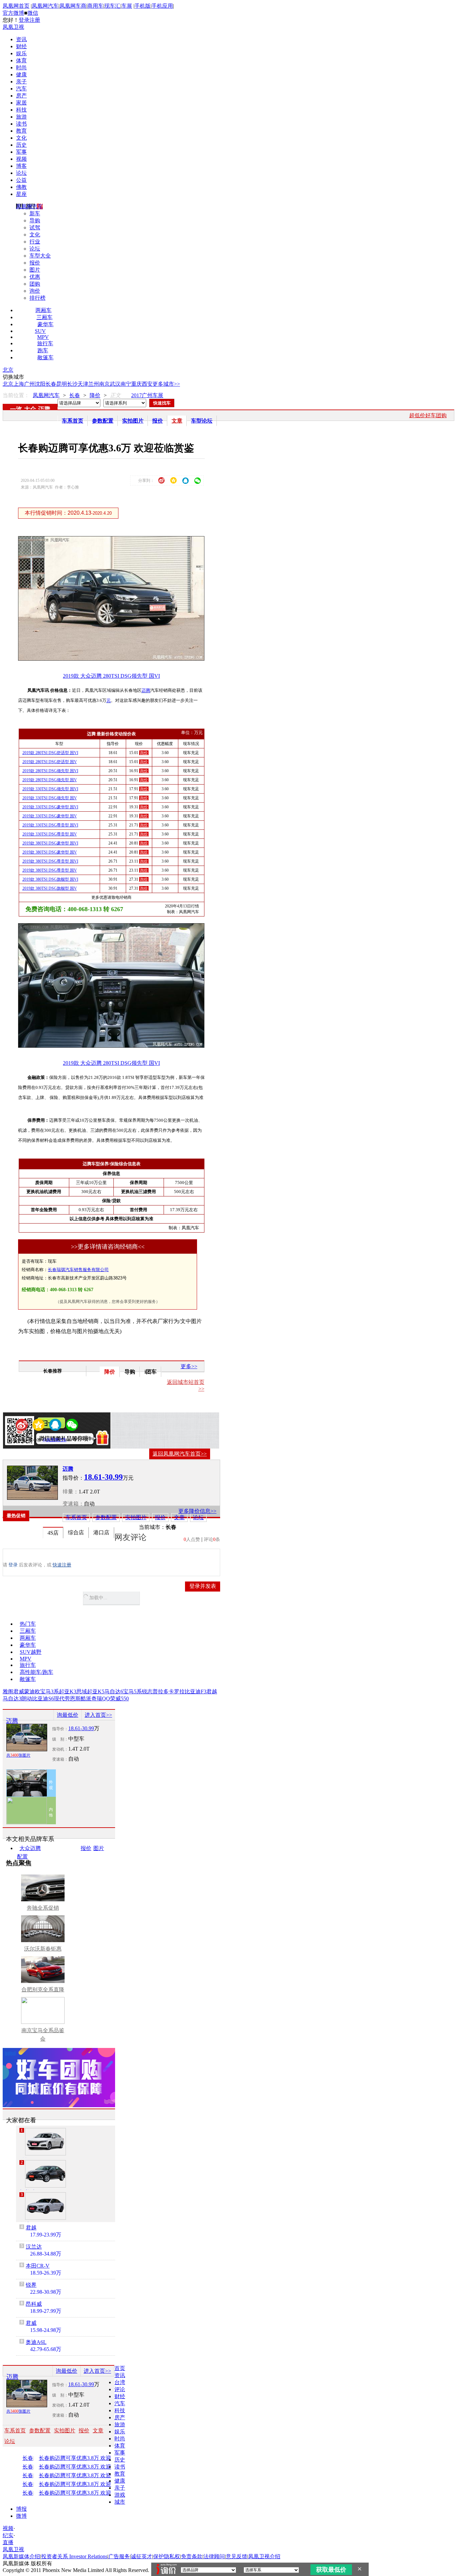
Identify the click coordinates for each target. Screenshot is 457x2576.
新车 (35, 213)
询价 (35, 291)
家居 (21, 103)
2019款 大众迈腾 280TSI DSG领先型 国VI (111, 676)
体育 (21, 60)
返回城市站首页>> (186, 1385)
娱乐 (21, 53)
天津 (83, 384)
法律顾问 (214, 2556)
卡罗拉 (177, 1691)
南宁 (126, 384)
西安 (147, 384)
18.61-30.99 (81, 1728)
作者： (23, 1440)
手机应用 (162, 6)
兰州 (94, 384)
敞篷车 (45, 357)
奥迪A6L (36, 2342)
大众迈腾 (30, 1848)
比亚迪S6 (43, 1699)
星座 (21, 194)
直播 (8, 2542)
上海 (19, 384)
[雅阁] (45, 2142)
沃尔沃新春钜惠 (43, 1949)
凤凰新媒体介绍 (21, 2556)
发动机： (60, 1749)
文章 (177, 421)
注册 (35, 20)
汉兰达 (34, 2247)
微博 (21, 2516)
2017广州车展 (147, 395)
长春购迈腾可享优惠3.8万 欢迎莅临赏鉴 (82, 2458)
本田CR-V (38, 2266)
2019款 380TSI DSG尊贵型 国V (50, 870)
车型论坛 (202, 421)
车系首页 (73, 421)
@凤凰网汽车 (55, 1440)
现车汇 (112, 6)
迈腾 (44, 409)
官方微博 (13, 13)
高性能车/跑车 (36, 1672)
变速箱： (73, 1504)
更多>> (189, 1366)
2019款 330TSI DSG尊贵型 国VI (50, 825)
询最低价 (68, 1715)
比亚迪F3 (196, 1691)
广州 (29, 384)
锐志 (147, 1691)
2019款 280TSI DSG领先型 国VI (50, 771)
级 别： (60, 1739)
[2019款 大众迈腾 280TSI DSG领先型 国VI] (116, 659)
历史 (21, 145)
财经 (21, 46)
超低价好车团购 (428, 415)
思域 (82, 1691)
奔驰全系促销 (43, 1908)
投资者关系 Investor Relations (74, 2556)
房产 (21, 96)
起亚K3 (68, 1691)
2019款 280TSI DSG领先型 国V (50, 780)
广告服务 (119, 2556)
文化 (21, 138)
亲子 (21, 82)
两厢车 (43, 310)
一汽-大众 (23, 409)
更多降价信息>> (197, 1511)
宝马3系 (50, 1691)
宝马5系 (132, 1691)
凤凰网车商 (73, 6)
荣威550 (119, 1699)
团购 (35, 284)
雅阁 (8, 1691)
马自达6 (114, 1691)
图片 (35, 270)
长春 (51, 384)
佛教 (21, 187)
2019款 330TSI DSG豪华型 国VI (50, 807)
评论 (120, 2389)
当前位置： (16, 395)
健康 (21, 75)
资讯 (21, 39)
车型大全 (40, 256)
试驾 (35, 228)
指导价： (60, 1729)
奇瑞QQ (101, 1699)
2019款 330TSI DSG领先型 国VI (50, 789)
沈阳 (40, 384)
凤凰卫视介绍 (264, 2556)
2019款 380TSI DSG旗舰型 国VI (50, 879)
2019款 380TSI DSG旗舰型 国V (50, 888)
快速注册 (62, 1565)
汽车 (21, 89)
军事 (21, 152)
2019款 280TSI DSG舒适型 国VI (50, 753)
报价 (35, 263)
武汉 (115, 384)
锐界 (31, 2285)
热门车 (28, 1624)
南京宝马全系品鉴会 (43, 2035)
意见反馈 (237, 2556)
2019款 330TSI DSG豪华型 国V (50, 816)
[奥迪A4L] (45, 2206)
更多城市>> (166, 384)
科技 (21, 110)
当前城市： (152, 1527)
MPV (43, 337)
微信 (33, 13)
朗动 (27, 1699)
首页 (120, 2368)
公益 (21, 180)
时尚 (21, 67)
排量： (71, 1492)
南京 (104, 384)
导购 (35, 220)
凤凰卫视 (13, 27)
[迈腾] (32, 1483)
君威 (19, 1691)
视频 (21, 159)
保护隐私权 (167, 2556)
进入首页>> (98, 1715)
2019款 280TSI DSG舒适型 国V (50, 762)
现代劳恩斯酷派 (73, 1699)
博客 (21, 166)
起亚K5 (96, 1691)
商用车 (95, 6)
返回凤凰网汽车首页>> (180, 1454)
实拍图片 (133, 421)
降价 (95, 395)
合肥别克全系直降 (43, 1990)
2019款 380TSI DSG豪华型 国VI (50, 843)
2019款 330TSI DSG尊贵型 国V (50, 834)
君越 (212, 1691)
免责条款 (192, 2556)
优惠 (35, 277)
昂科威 (34, 2304)
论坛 (21, 173)
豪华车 (45, 324)
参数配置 (103, 421)
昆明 (62, 384)
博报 (21, 2509)
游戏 (120, 2495)
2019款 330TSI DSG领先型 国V (50, 798)
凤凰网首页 (16, 6)
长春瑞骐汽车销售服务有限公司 (78, 1270)
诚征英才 (142, 2556)
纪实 (8, 2535)
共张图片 (18, 1755)
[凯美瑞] (45, 2174)
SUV (40, 331)
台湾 (120, 2382)
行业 (35, 242)
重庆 (136, 384)
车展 (127, 6)
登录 (24, 20)
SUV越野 (31, 1652)
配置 (22, 1857)
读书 (21, 124)
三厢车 (44, 317)
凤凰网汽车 (45, 6)
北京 (8, 370)
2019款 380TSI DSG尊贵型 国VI (50, 861)
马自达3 (12, 1699)
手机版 (143, 6)
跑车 (43, 350)
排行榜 (37, 298)
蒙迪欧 (32, 1691)
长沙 (72, 384)
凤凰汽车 (190, 1228)
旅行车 (45, 343)
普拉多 (161, 1691)
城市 (120, 2502)
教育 (21, 131)
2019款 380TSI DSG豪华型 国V (50, 852)
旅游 (21, 117)
